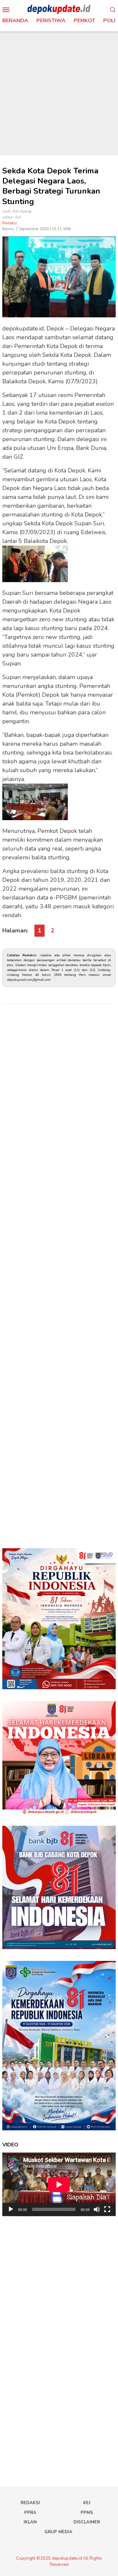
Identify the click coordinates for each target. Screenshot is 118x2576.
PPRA (30, 2513)
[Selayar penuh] (107, 2209)
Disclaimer (87, 2522)
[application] (59, 2184)
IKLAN (30, 2522)
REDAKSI (30, 2503)
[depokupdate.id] (59, 9)
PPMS (87, 2513)
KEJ (87, 2503)
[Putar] (11, 2209)
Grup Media (59, 2532)
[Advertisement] (59, 93)
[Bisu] (97, 2209)
